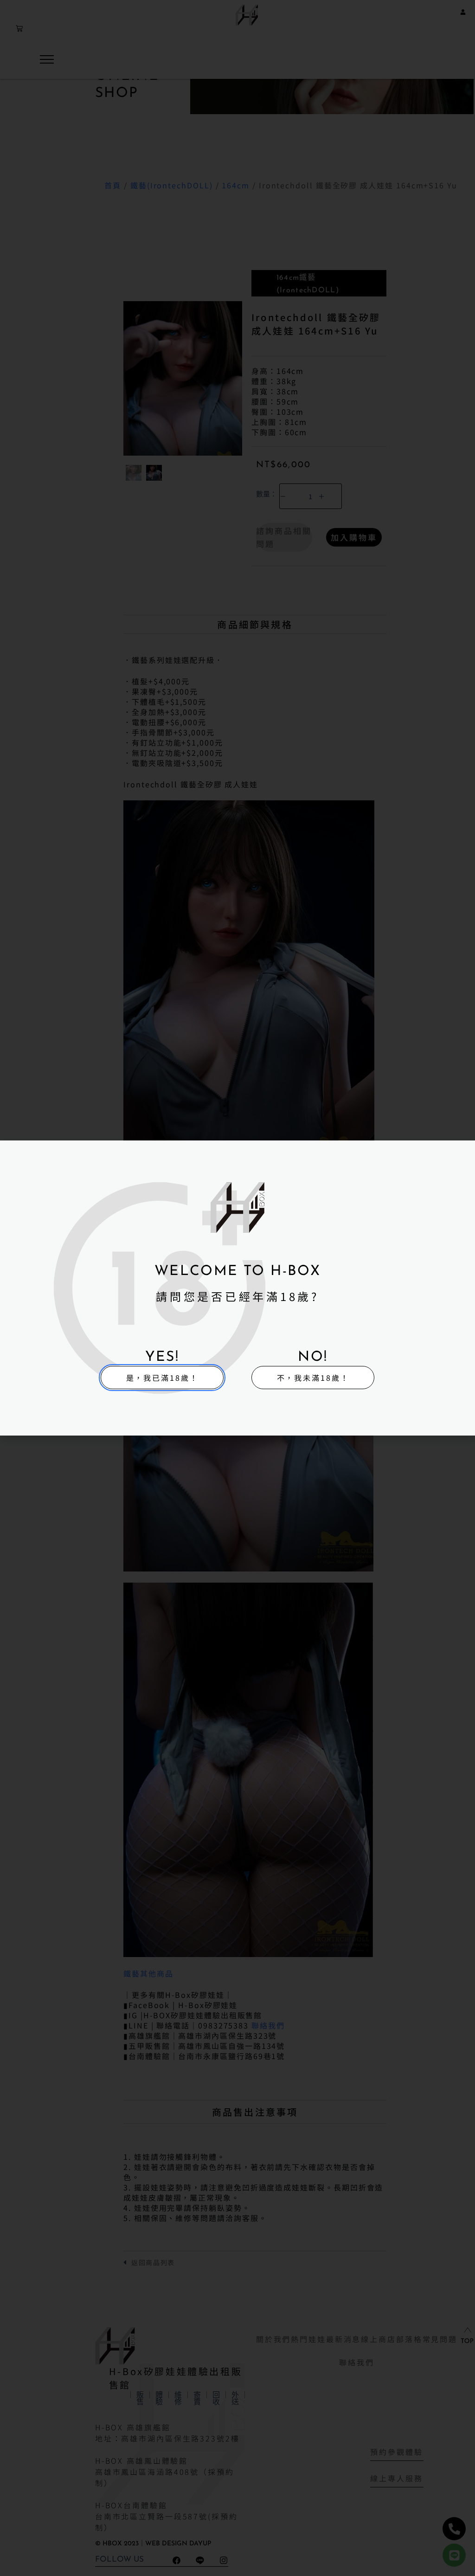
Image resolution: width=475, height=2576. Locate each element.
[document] (237, 1288)
